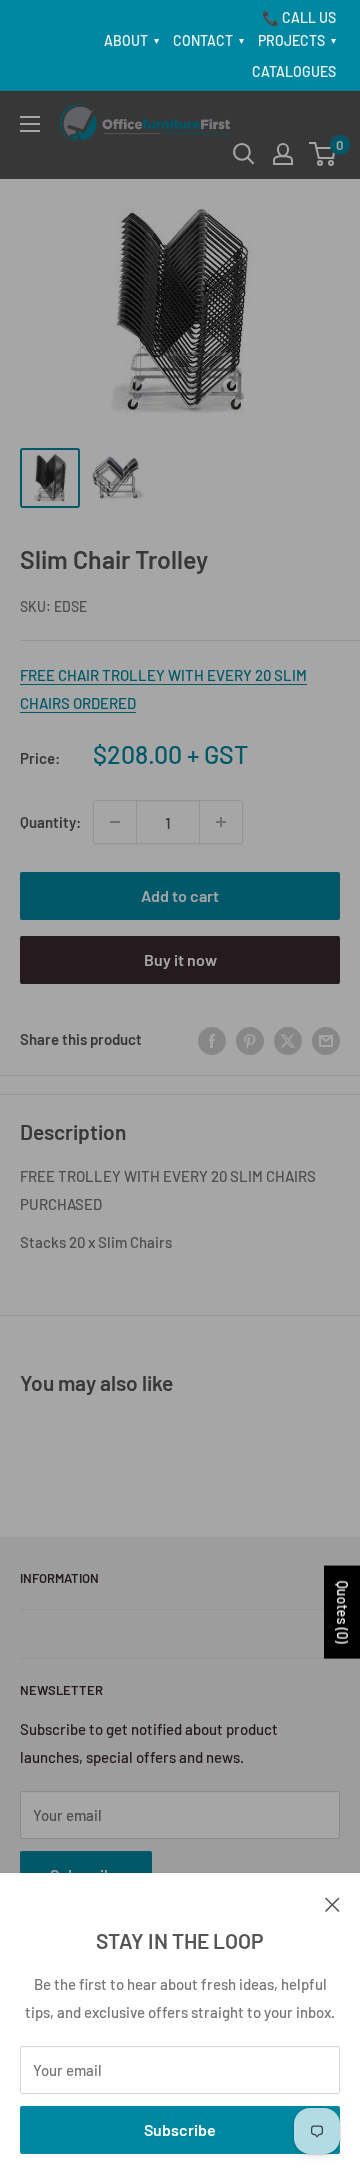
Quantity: (50, 822)
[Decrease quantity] (115, 822)
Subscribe (180, 2129)
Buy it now (180, 959)
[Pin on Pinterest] (250, 1039)
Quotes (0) (342, 1612)
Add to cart (180, 895)
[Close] (332, 1903)
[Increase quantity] (221, 822)
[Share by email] (326, 1039)
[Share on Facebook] (212, 1039)
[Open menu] (30, 124)
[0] (323, 154)
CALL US (309, 17)
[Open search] (244, 154)
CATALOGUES (294, 71)
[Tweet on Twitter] (288, 1039)
